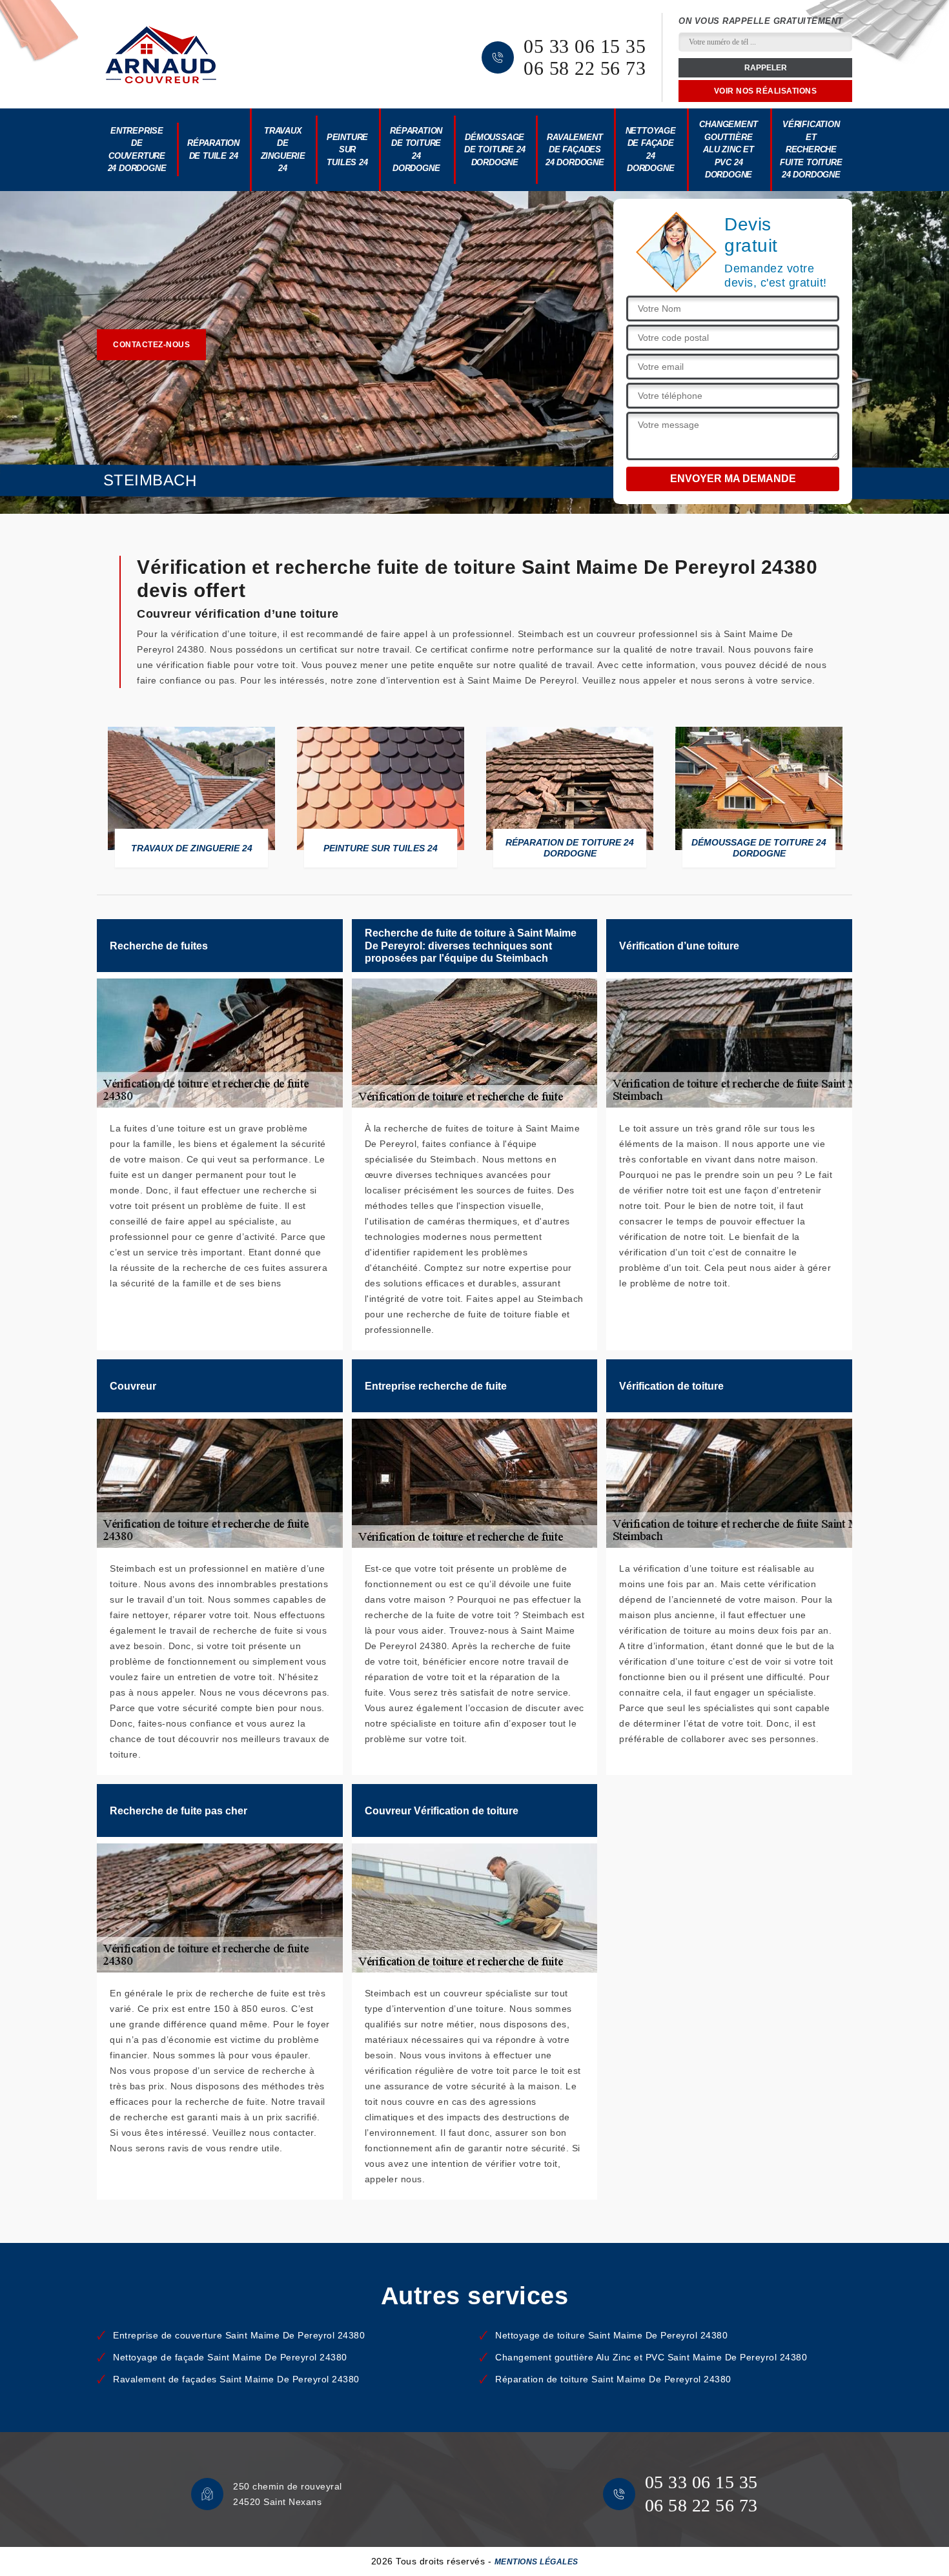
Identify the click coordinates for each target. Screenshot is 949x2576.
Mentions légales (536, 2562)
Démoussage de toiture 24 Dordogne (495, 150)
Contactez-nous (151, 345)
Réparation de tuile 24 (213, 149)
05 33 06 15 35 (585, 46)
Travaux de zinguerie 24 (283, 150)
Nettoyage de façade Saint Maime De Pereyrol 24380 (230, 2357)
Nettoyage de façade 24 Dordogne (651, 150)
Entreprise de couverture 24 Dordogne (137, 150)
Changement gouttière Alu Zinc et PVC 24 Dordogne (728, 149)
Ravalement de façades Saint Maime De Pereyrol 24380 (236, 2379)
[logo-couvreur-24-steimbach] (161, 55)
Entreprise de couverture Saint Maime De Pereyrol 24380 (239, 2335)
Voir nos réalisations (766, 91)
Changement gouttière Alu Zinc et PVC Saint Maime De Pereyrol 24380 (651, 2357)
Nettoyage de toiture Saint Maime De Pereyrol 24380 (611, 2335)
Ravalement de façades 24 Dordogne (575, 150)
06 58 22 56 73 (585, 68)
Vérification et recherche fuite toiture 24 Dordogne (811, 149)
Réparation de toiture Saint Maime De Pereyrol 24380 (613, 2379)
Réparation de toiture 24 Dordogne (416, 150)
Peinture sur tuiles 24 (347, 150)
